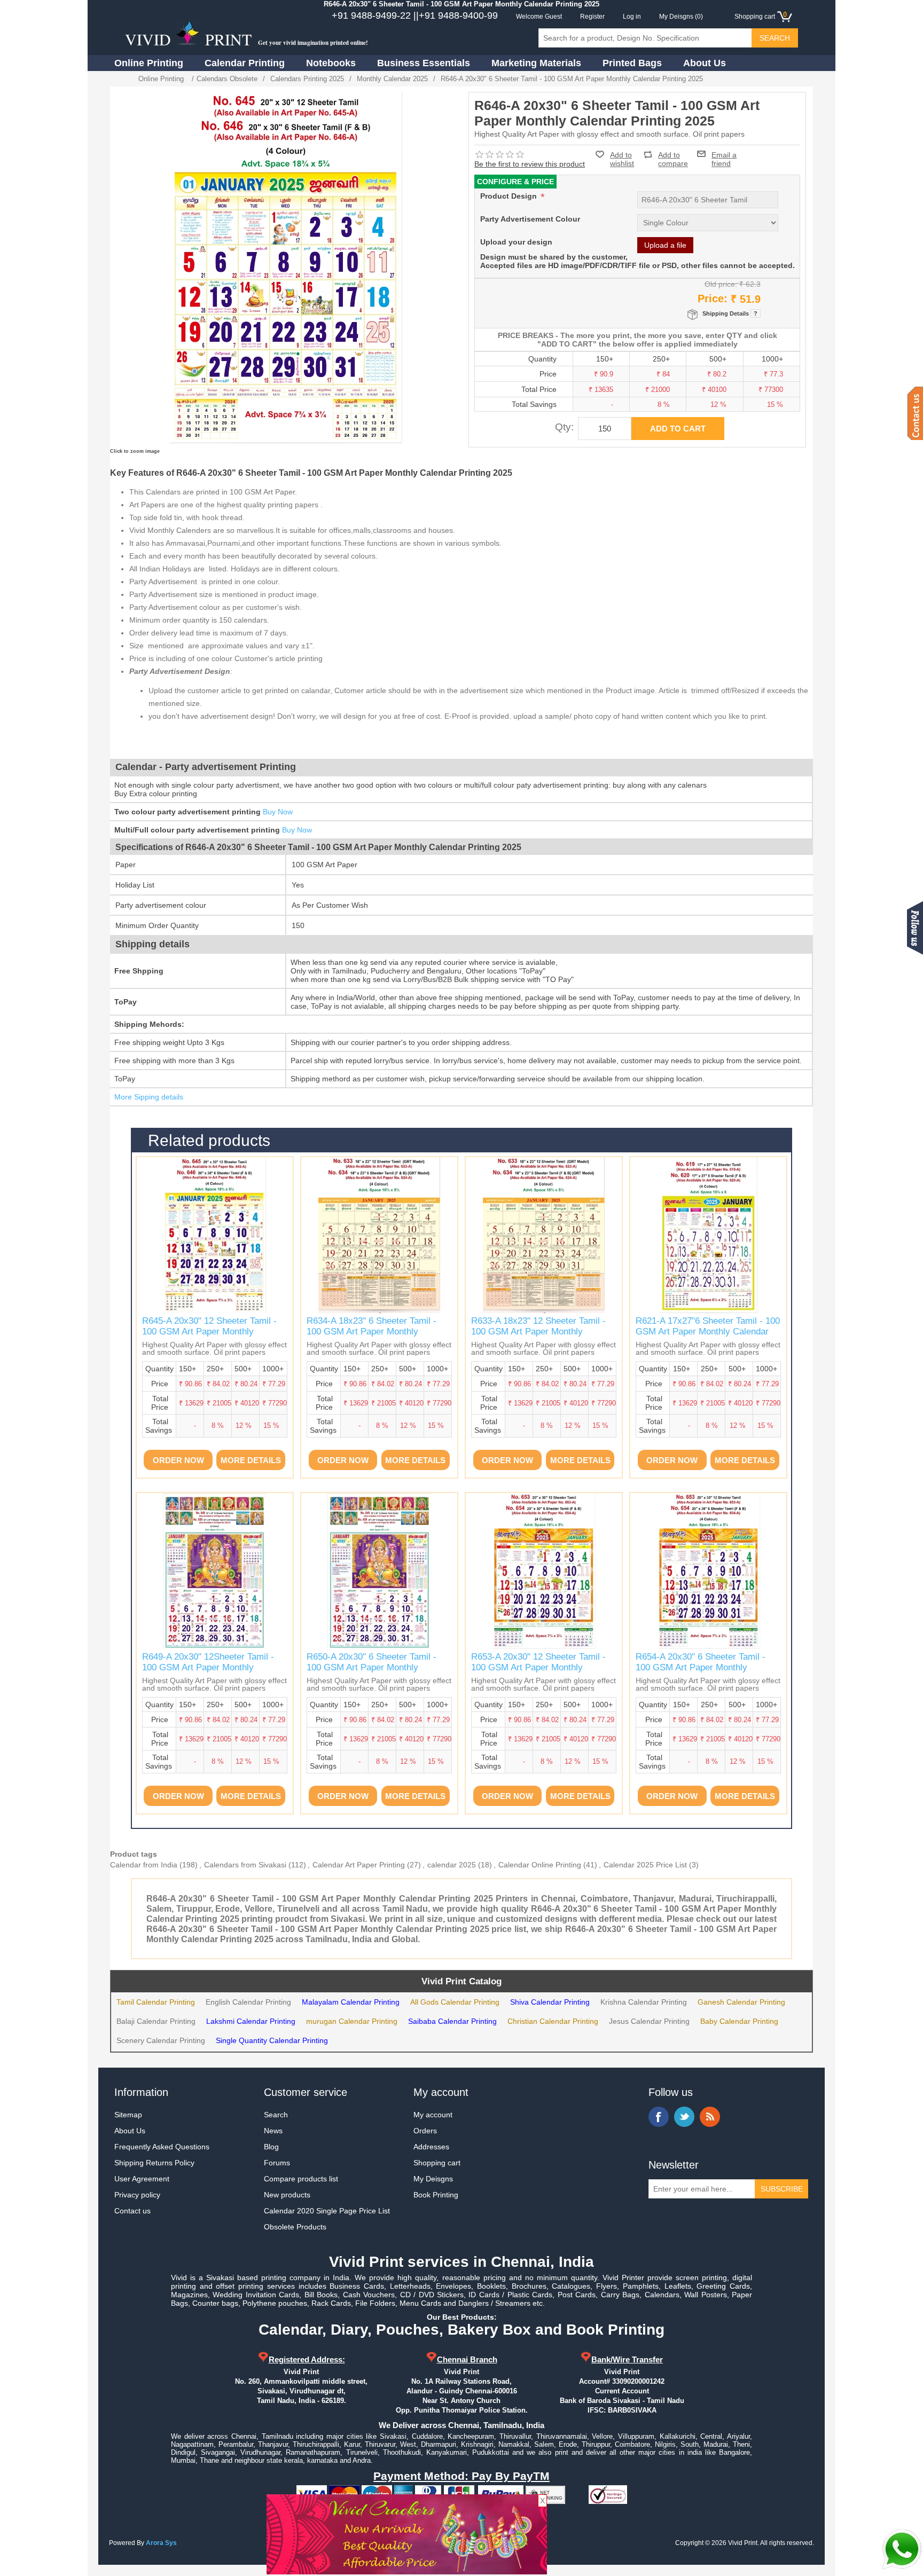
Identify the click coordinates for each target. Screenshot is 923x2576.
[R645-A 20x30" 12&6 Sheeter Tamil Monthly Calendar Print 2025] (215, 1235)
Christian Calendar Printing (553, 2021)
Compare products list (301, 2179)
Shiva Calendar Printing (550, 2002)
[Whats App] (902, 2549)
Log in (632, 17)
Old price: (721, 284)
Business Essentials (424, 63)
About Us (705, 63)
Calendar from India (144, 1865)
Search (276, 2115)
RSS (710, 2117)
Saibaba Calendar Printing (452, 2021)
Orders (425, 2131)
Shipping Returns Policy (154, 2163)
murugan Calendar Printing (352, 2021)
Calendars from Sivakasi (245, 1865)
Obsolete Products (295, 2227)
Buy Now (278, 812)
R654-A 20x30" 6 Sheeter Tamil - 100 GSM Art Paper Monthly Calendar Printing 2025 (701, 1668)
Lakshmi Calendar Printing (251, 2021)
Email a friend (724, 154)
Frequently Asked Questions (162, 2147)
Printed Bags (632, 63)
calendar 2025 (452, 1865)
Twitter (684, 2117)
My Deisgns (433, 2179)
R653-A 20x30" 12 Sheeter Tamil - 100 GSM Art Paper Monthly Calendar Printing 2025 (538, 1668)
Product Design (510, 196)
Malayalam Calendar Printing (351, 2002)
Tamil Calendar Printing (156, 2002)
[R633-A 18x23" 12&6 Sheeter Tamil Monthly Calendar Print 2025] (379, 1235)
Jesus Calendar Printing (649, 2021)
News (273, 2131)
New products (287, 2195)
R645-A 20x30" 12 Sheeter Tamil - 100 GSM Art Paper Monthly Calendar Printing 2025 (209, 1332)
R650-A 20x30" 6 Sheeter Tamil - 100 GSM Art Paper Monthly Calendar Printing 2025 (371, 1668)
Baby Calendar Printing (739, 2021)
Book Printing (436, 2195)
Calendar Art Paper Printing (359, 1865)
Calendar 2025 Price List (645, 1865)
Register (592, 17)
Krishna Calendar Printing (644, 2002)
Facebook (659, 2117)
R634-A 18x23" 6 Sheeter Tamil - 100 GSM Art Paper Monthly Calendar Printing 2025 (371, 1332)
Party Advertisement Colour (530, 219)
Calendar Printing (245, 63)
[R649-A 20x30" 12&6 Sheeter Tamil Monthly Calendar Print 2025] (215, 1571)
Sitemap (128, 2115)
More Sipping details (149, 1097)
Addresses (431, 2147)
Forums (277, 2163)
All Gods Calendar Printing (455, 2002)
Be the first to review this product (530, 164)
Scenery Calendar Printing (161, 2040)
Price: (713, 299)
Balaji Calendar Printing (156, 2021)
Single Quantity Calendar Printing (272, 2040)
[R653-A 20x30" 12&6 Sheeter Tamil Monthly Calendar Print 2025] (544, 1571)
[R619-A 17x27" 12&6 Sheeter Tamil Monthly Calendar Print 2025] (708, 1235)
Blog (271, 2147)
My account (433, 2115)
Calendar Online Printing (540, 1865)
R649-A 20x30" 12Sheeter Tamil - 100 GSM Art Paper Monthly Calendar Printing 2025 (208, 1668)
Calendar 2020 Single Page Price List (327, 2211)
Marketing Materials (536, 63)
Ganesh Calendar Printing (741, 2002)
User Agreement (142, 2179)
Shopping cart (437, 2163)
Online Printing (149, 63)
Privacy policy (137, 2195)
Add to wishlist (622, 159)
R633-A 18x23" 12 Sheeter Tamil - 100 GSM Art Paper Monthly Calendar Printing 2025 (538, 1332)
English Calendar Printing (248, 2002)
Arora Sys (161, 2543)
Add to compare (673, 155)
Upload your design (516, 242)
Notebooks (331, 63)
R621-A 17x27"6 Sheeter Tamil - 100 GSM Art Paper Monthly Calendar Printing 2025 (708, 1332)
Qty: (564, 427)
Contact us (132, 2211)
